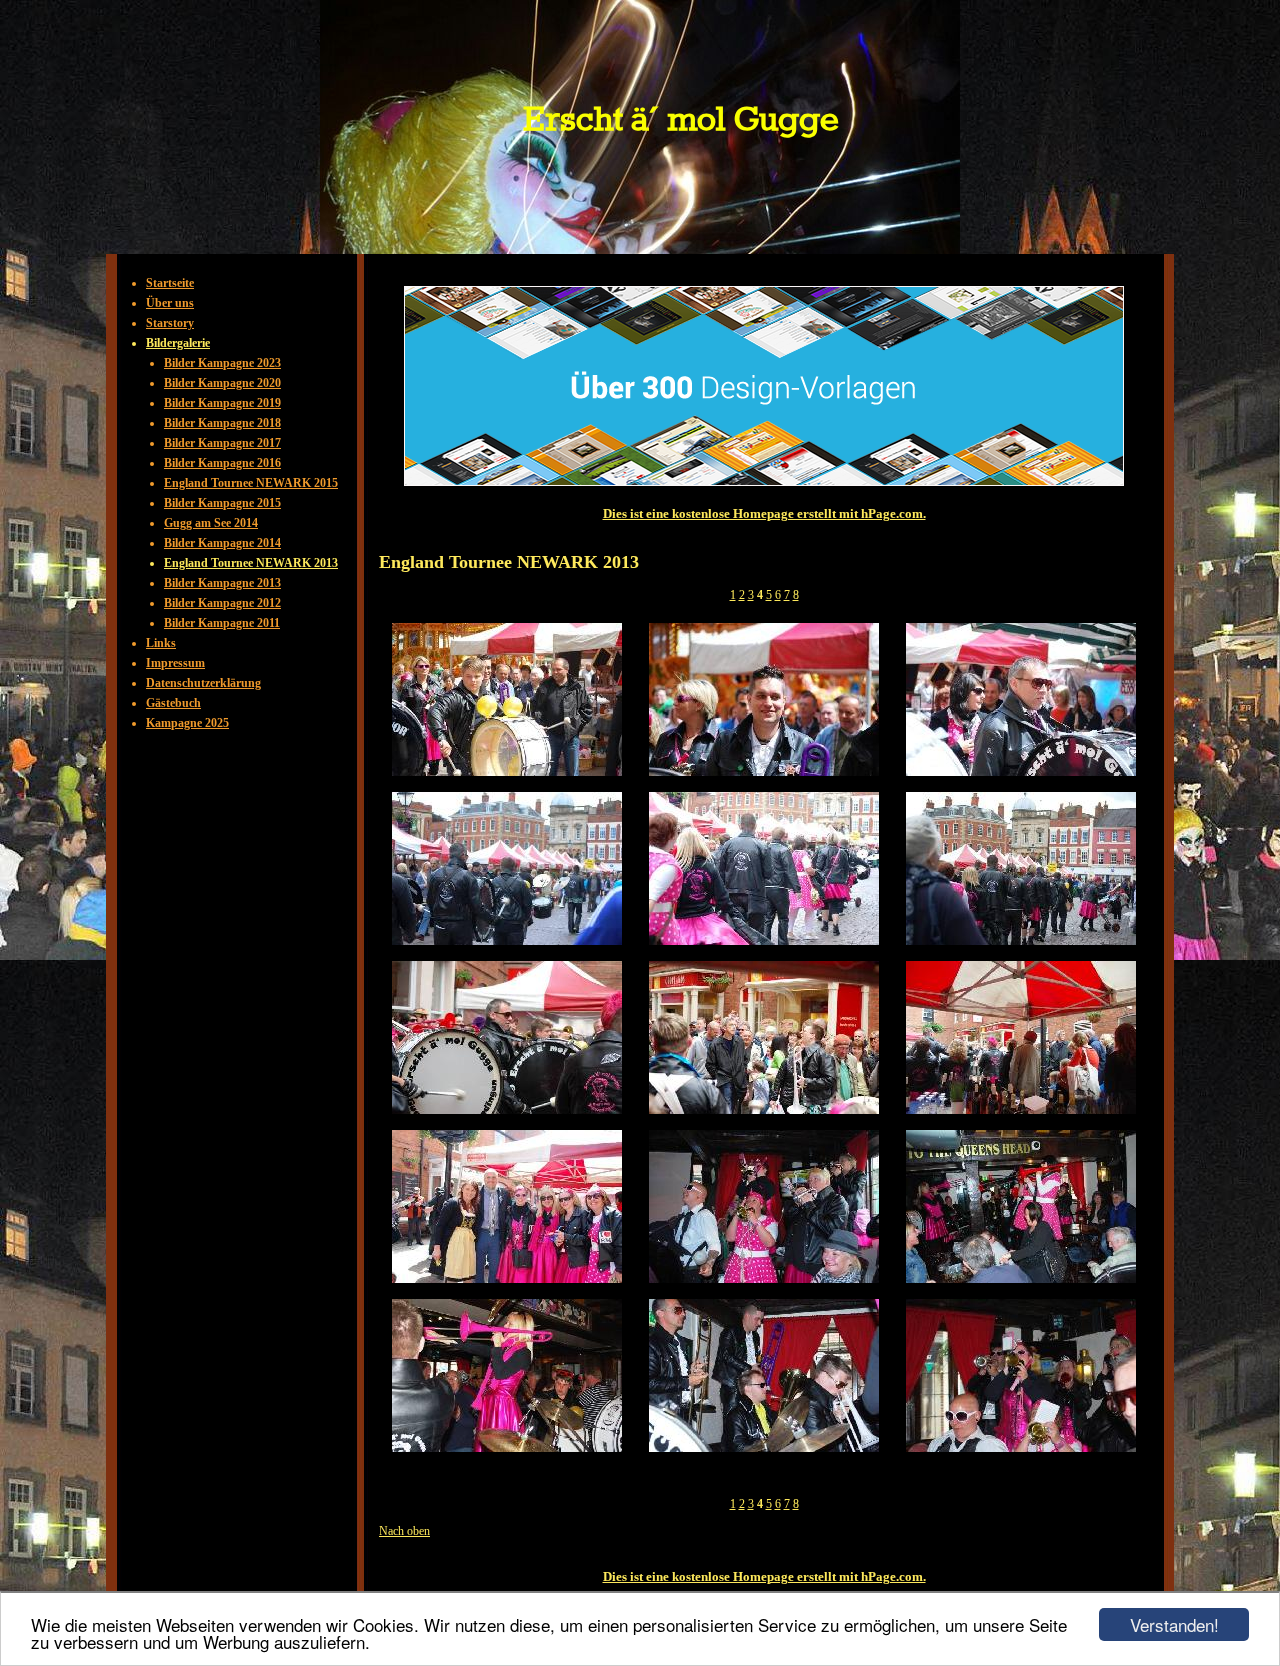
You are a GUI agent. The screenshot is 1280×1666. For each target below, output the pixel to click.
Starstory (170, 323)
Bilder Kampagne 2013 (222, 583)
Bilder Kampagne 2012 (222, 603)
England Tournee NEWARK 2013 (251, 563)
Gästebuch (173, 703)
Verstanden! (1174, 1624)
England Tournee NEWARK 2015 (251, 483)
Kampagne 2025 (187, 723)
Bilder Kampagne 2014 (222, 543)
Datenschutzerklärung (203, 683)
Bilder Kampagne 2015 (222, 503)
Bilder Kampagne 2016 (222, 463)
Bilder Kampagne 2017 (222, 443)
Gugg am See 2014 (211, 523)
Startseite (170, 283)
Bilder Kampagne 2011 (222, 623)
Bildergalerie (178, 343)
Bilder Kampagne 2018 (222, 423)
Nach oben (404, 1531)
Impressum (175, 663)
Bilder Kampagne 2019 (222, 403)
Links (161, 643)
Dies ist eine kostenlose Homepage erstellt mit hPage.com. (764, 513)
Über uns (170, 303)
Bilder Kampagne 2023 (222, 363)
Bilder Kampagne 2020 (222, 383)
